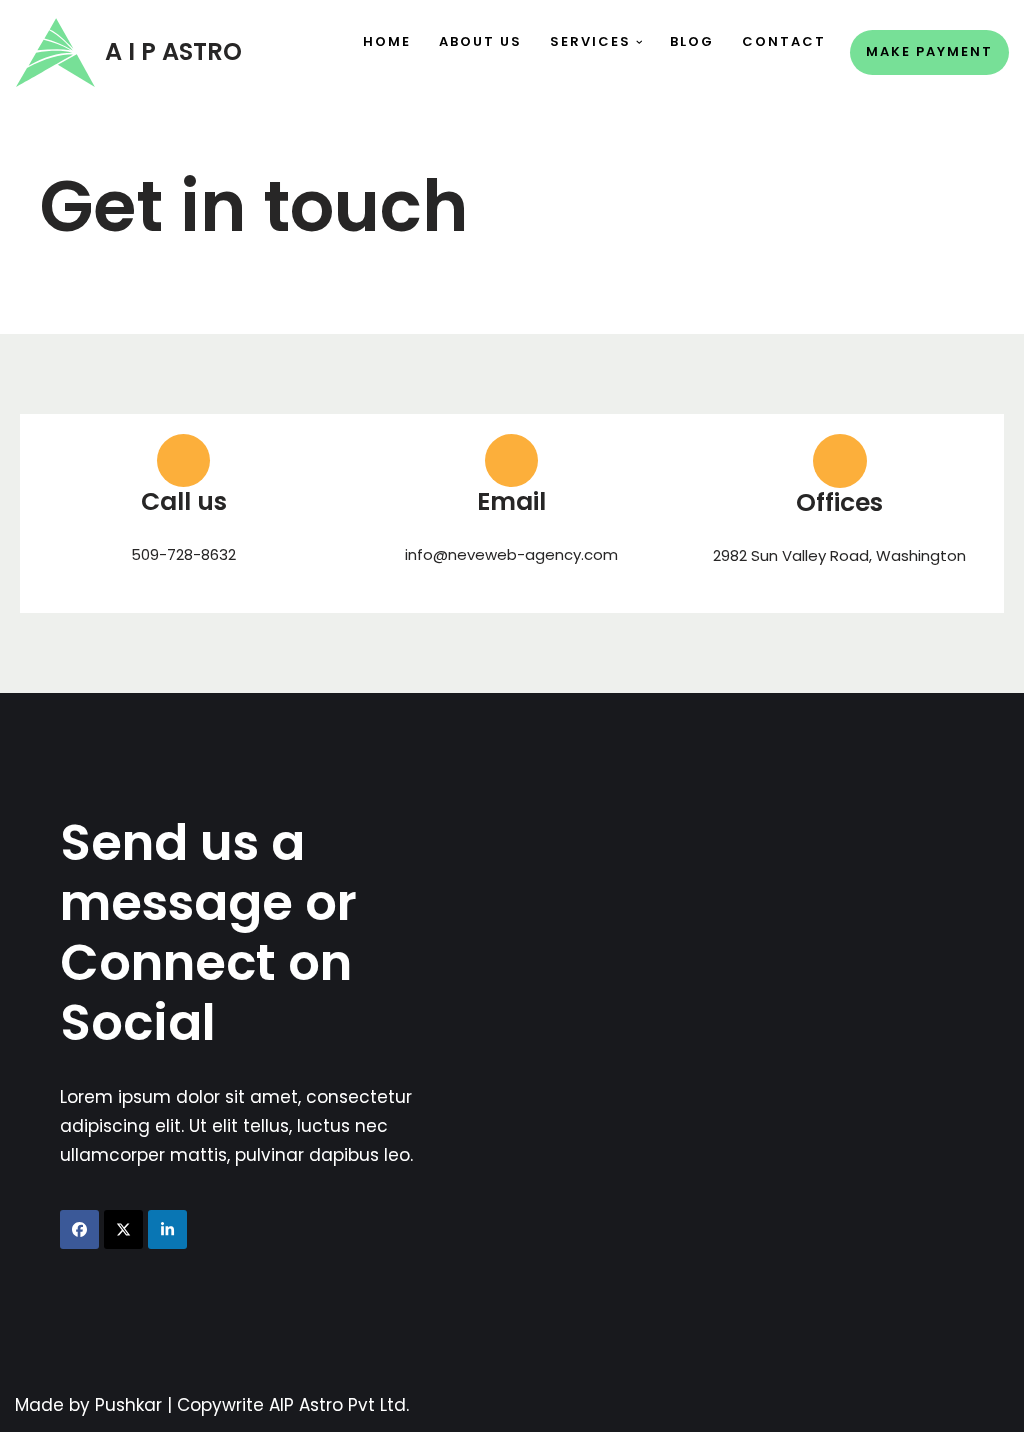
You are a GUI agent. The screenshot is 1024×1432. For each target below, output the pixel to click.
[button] (639, 42)
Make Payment (929, 51)
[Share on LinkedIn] (167, 1229)
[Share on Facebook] (79, 1229)
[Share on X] (123, 1229)
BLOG (692, 41)
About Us (480, 41)
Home (387, 41)
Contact (784, 41)
